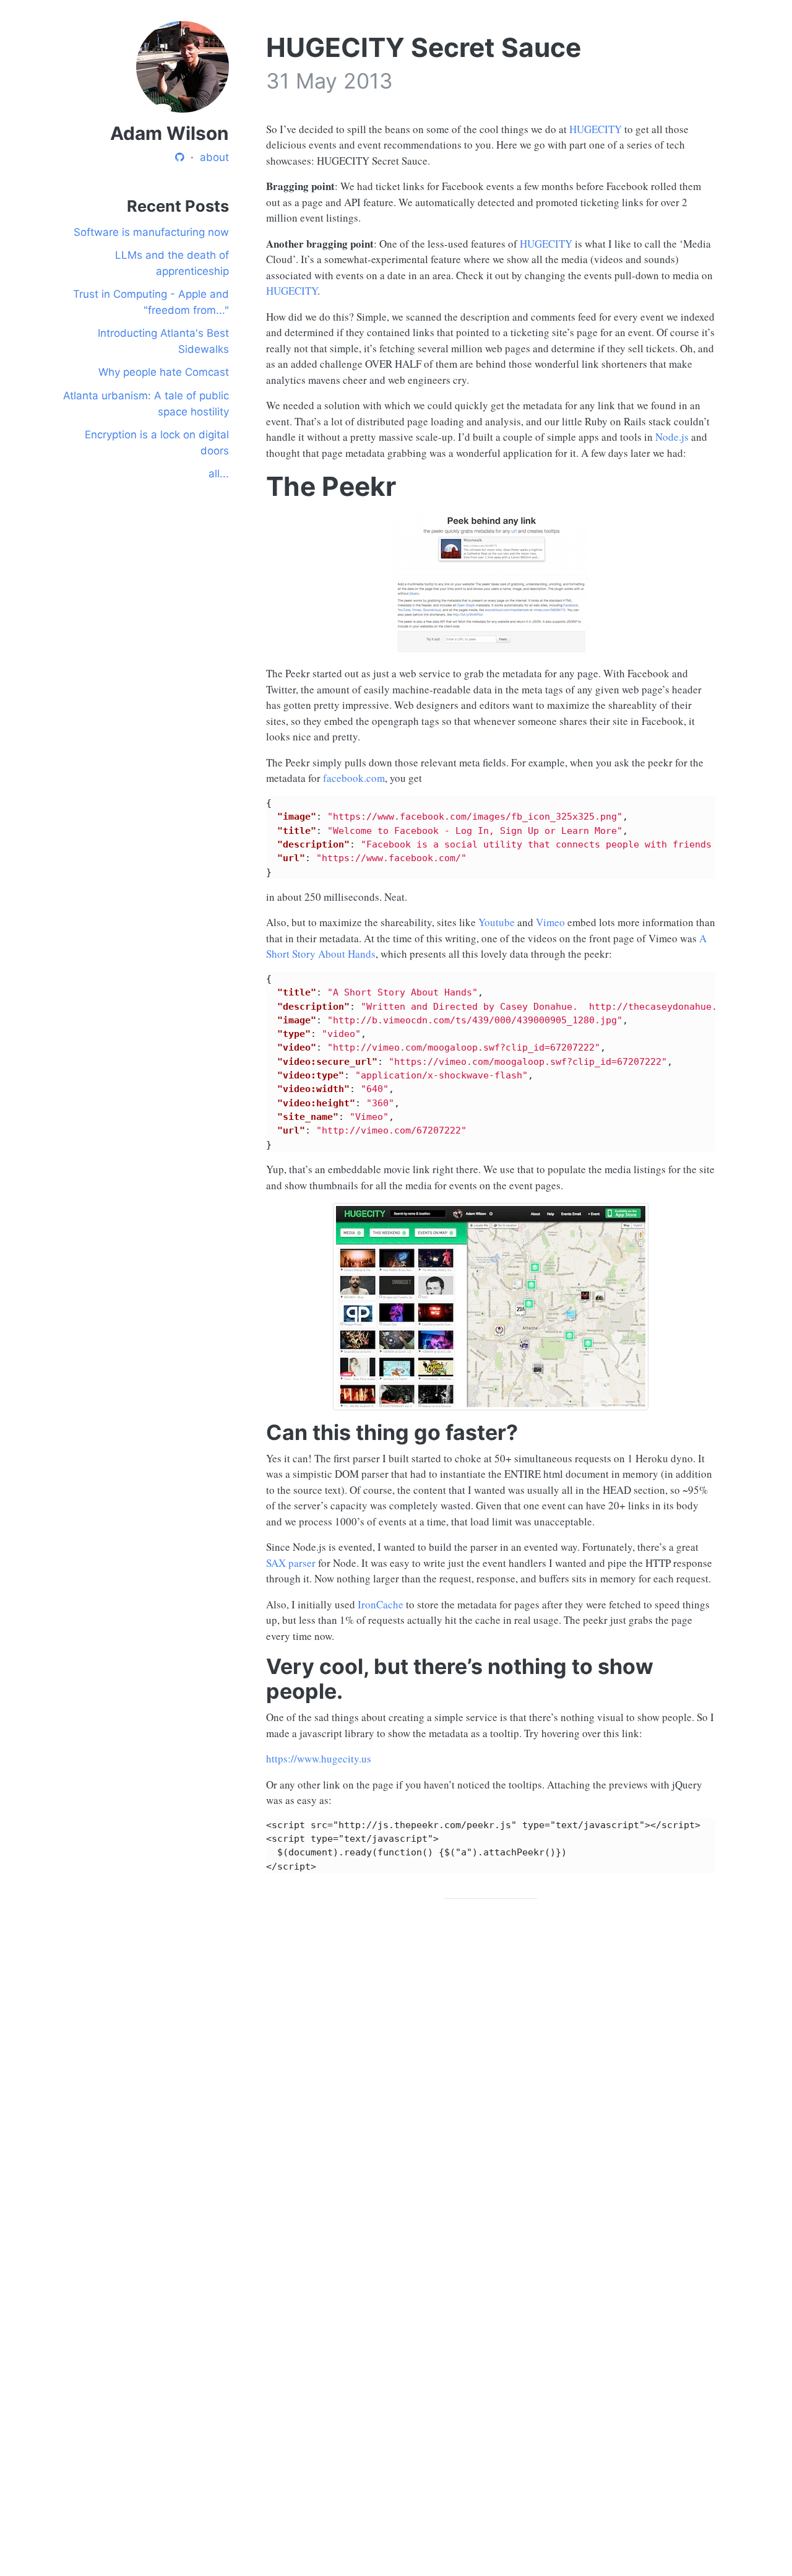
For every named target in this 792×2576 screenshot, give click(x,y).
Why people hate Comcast (164, 372)
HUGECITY (596, 129)
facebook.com (354, 778)
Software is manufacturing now (151, 232)
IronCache (381, 1604)
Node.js (672, 437)
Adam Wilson (170, 133)
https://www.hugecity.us (319, 1759)
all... (219, 474)
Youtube (497, 922)
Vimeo (550, 922)
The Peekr (331, 486)
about (214, 157)
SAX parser (291, 1563)
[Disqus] (491, 2084)
